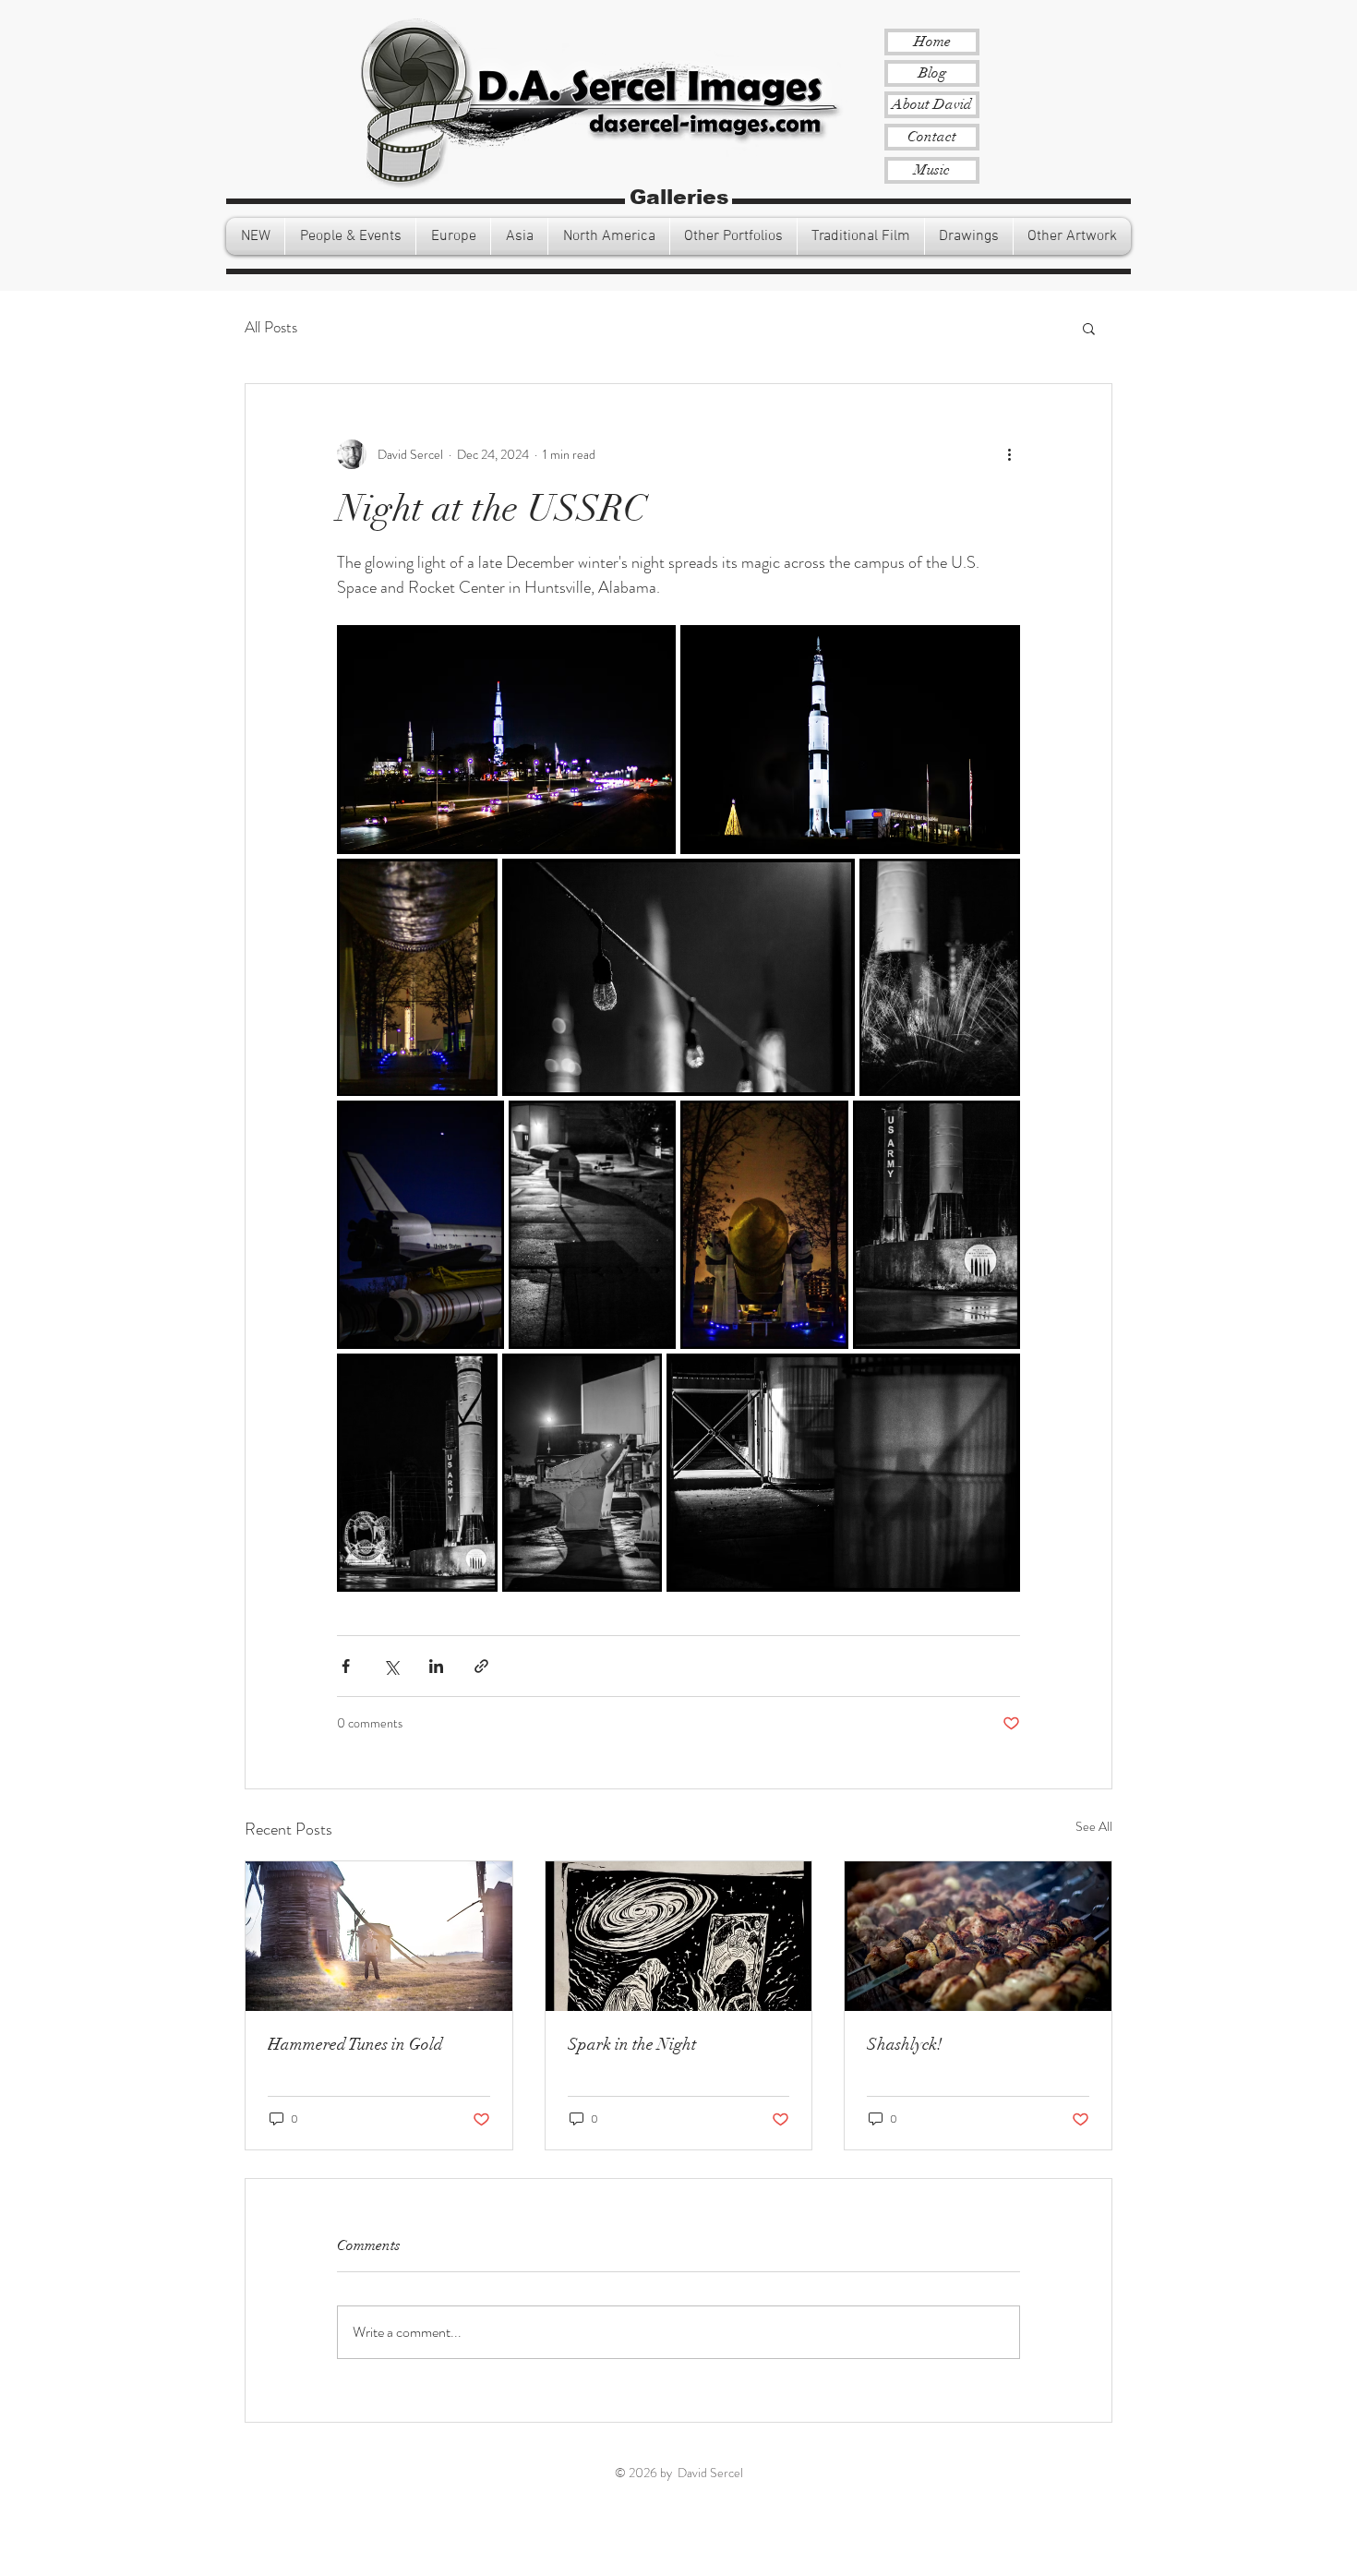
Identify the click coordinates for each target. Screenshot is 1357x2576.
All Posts (271, 327)
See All (1094, 1826)
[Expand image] (506, 740)
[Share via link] (481, 1666)
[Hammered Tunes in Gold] (379, 1936)
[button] (255, 236)
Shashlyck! (905, 2044)
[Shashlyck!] (978, 1936)
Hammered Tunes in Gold (355, 2044)
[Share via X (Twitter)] (391, 1666)
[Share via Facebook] (346, 1666)
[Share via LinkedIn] (436, 1666)
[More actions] (1009, 454)
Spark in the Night (632, 2044)
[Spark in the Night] (679, 1936)
